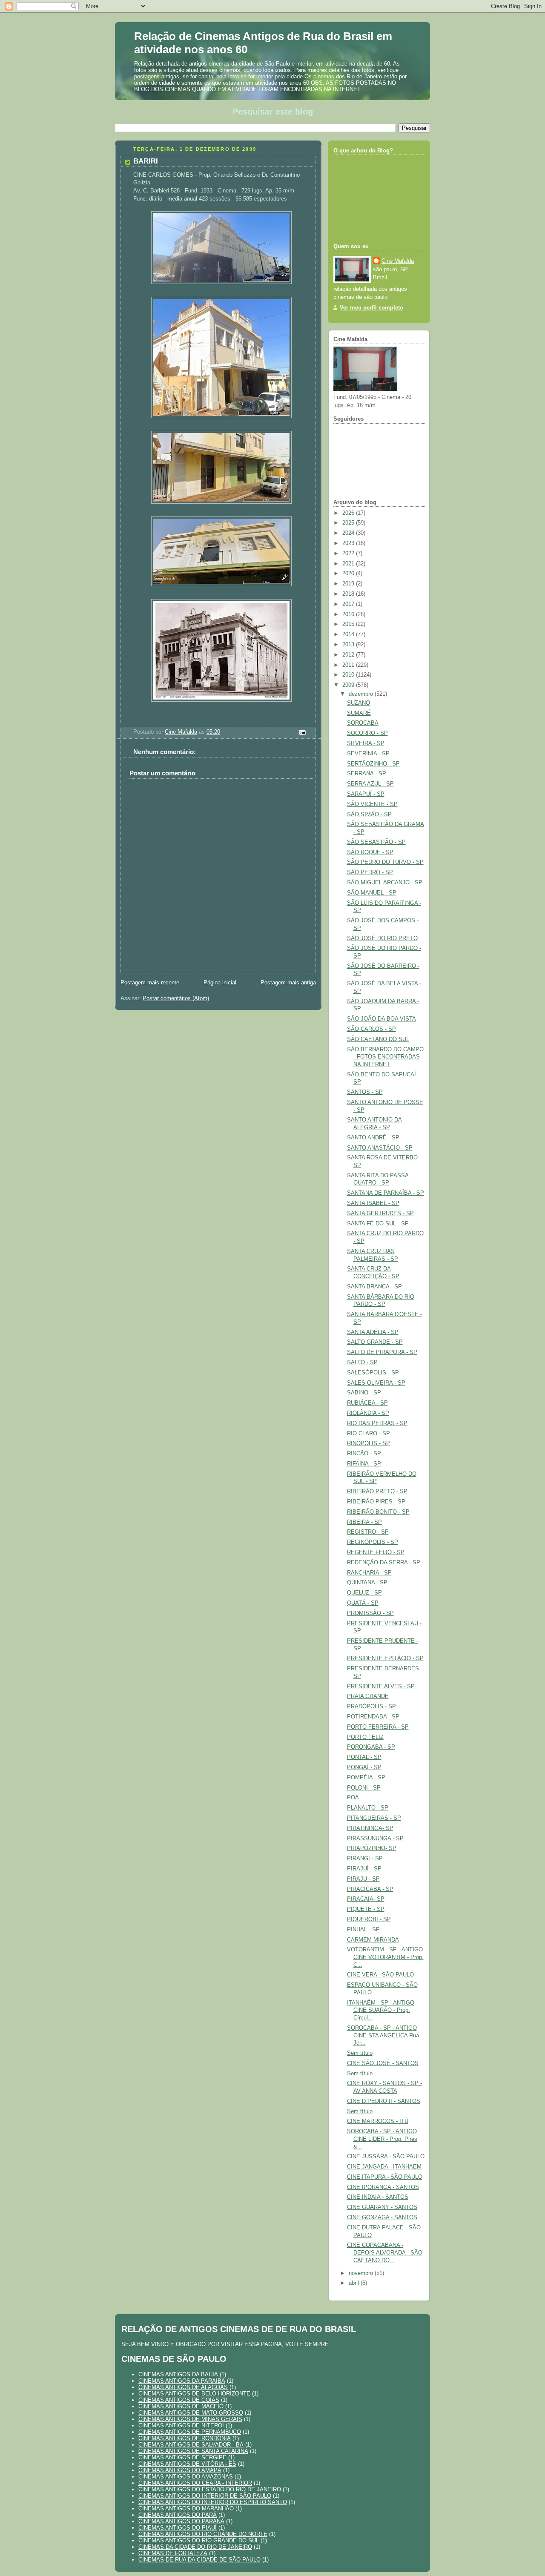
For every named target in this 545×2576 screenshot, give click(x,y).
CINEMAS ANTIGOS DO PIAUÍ (178, 2528)
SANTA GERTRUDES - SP (380, 1213)
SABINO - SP (364, 1393)
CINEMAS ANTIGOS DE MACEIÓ (181, 2406)
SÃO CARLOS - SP (371, 1029)
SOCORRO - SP (367, 733)
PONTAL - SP (364, 1757)
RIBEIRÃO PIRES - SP (376, 1502)
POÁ (353, 1798)
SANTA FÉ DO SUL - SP (378, 1224)
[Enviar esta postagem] (302, 732)
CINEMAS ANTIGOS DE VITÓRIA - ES (187, 2464)
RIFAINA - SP (364, 1464)
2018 (349, 594)
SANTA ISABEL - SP (373, 1203)
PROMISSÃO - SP (370, 1613)
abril (355, 2283)
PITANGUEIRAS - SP (374, 1818)
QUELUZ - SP (364, 1593)
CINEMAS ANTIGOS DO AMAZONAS (186, 2477)
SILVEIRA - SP (366, 743)
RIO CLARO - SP (369, 1434)
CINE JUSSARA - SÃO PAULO (386, 2157)
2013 (349, 645)
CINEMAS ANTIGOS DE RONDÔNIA (185, 2438)
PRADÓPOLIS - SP (371, 1707)
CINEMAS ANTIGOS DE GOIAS (179, 2400)
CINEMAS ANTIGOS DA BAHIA (178, 2374)
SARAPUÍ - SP (366, 794)
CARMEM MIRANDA (373, 1940)
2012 (349, 655)
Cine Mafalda (398, 261)
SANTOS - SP (365, 1092)
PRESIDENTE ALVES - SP (381, 1687)
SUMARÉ (359, 713)
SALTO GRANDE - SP (375, 1342)
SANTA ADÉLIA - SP (373, 1332)
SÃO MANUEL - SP (372, 893)
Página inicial (220, 983)
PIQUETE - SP (366, 1909)
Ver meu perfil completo (371, 308)
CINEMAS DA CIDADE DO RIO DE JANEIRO (195, 2547)
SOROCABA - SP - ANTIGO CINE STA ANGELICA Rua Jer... (383, 2035)
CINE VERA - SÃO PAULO (380, 1975)
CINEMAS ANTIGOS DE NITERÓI (181, 2425)
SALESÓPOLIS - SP (373, 1373)
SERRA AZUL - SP (370, 784)
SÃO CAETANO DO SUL (378, 1039)
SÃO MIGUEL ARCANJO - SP (385, 883)
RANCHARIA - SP (369, 1573)
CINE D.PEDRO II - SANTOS (384, 2101)
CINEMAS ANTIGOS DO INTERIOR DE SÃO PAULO (205, 2496)
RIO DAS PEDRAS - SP (377, 1423)
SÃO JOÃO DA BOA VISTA (381, 1019)
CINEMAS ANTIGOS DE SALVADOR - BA (191, 2445)
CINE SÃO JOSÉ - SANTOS (383, 2063)
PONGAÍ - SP (364, 1767)
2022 (349, 554)
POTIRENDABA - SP (373, 1717)
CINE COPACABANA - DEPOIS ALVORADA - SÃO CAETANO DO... (385, 2253)
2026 (349, 513)
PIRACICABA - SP (370, 1889)
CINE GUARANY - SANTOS (382, 2207)
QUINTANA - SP (367, 1583)
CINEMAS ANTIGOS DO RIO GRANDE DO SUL (199, 2540)
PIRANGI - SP (365, 1859)
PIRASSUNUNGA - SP (375, 1839)
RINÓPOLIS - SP (369, 1443)
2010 (349, 675)
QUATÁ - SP (363, 1603)
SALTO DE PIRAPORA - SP (382, 1352)
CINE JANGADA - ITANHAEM (384, 2167)
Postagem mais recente (150, 983)
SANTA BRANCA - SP (374, 1287)
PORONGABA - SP (371, 1747)
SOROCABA (363, 723)
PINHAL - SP (363, 1930)
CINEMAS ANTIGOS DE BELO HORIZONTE (194, 2394)
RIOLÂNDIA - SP (368, 1413)
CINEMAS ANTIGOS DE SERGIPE (182, 2457)
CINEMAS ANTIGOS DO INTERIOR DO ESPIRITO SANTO (213, 2502)
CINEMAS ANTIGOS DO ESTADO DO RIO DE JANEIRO (210, 2489)
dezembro (362, 694)
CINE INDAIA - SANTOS (378, 2197)
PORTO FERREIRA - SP (378, 1727)
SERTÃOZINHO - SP (373, 764)
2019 (349, 584)
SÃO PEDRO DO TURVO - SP (385, 862)
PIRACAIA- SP (366, 1899)
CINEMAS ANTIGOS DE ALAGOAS (183, 2387)
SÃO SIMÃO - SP (369, 815)
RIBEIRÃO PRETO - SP (377, 1492)
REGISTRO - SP (368, 1532)
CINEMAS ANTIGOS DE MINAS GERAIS (190, 2419)
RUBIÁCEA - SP (367, 1403)
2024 (349, 533)
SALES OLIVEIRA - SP (376, 1383)
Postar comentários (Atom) (176, 998)
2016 (349, 614)
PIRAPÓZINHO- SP (372, 1848)
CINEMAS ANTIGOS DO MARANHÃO (186, 2509)
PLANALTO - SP (368, 1808)
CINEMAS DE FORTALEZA (173, 2553)
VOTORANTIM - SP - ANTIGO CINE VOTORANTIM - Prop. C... (385, 1957)
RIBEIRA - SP (364, 1522)
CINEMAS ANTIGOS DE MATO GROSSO (191, 2413)
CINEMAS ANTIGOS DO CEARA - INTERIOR (195, 2483)
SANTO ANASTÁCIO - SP (380, 1148)
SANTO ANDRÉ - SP (373, 1138)
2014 (349, 634)
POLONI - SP (364, 1788)
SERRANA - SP (367, 774)
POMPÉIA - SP (366, 1778)
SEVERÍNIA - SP (368, 754)
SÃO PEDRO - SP (370, 872)
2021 (349, 564)
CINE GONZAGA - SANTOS (382, 2217)
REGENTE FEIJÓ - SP (376, 1552)
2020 (349, 574)
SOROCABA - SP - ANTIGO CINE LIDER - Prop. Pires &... (382, 2139)
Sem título (360, 2053)
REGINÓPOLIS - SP (373, 1542)
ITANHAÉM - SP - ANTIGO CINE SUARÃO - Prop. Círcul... (381, 2010)
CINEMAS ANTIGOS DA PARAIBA (182, 2381)
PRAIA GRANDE (368, 1696)
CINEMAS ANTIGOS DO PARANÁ (181, 2521)
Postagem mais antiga (288, 983)
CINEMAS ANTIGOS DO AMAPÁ (180, 2470)
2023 (349, 543)
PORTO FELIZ (365, 1737)
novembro (362, 2273)
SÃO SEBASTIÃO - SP (376, 842)
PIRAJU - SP (363, 1879)
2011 (349, 665)
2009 (349, 685)
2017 (349, 604)
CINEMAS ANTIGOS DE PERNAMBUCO (190, 2432)
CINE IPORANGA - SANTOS (383, 2187)
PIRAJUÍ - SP (364, 1869)
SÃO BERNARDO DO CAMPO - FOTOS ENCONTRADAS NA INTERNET (385, 1057)
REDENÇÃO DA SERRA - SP (384, 1563)
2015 (349, 624)
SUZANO (359, 703)
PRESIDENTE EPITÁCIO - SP (385, 1658)
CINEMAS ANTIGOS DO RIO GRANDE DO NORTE (203, 2534)
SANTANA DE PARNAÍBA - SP (386, 1193)
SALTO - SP (362, 1363)
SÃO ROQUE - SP (370, 852)
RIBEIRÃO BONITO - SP (378, 1512)
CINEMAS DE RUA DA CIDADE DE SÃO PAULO (199, 2560)
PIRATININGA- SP (370, 1828)
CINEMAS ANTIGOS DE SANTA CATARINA (193, 2451)
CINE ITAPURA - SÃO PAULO (385, 2177)
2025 (349, 523)
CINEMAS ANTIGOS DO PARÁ (178, 2515)
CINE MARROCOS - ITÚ (378, 2121)
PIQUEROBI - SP (369, 1919)
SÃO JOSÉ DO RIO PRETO (382, 938)
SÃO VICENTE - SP (372, 804)
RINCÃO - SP (364, 1454)
